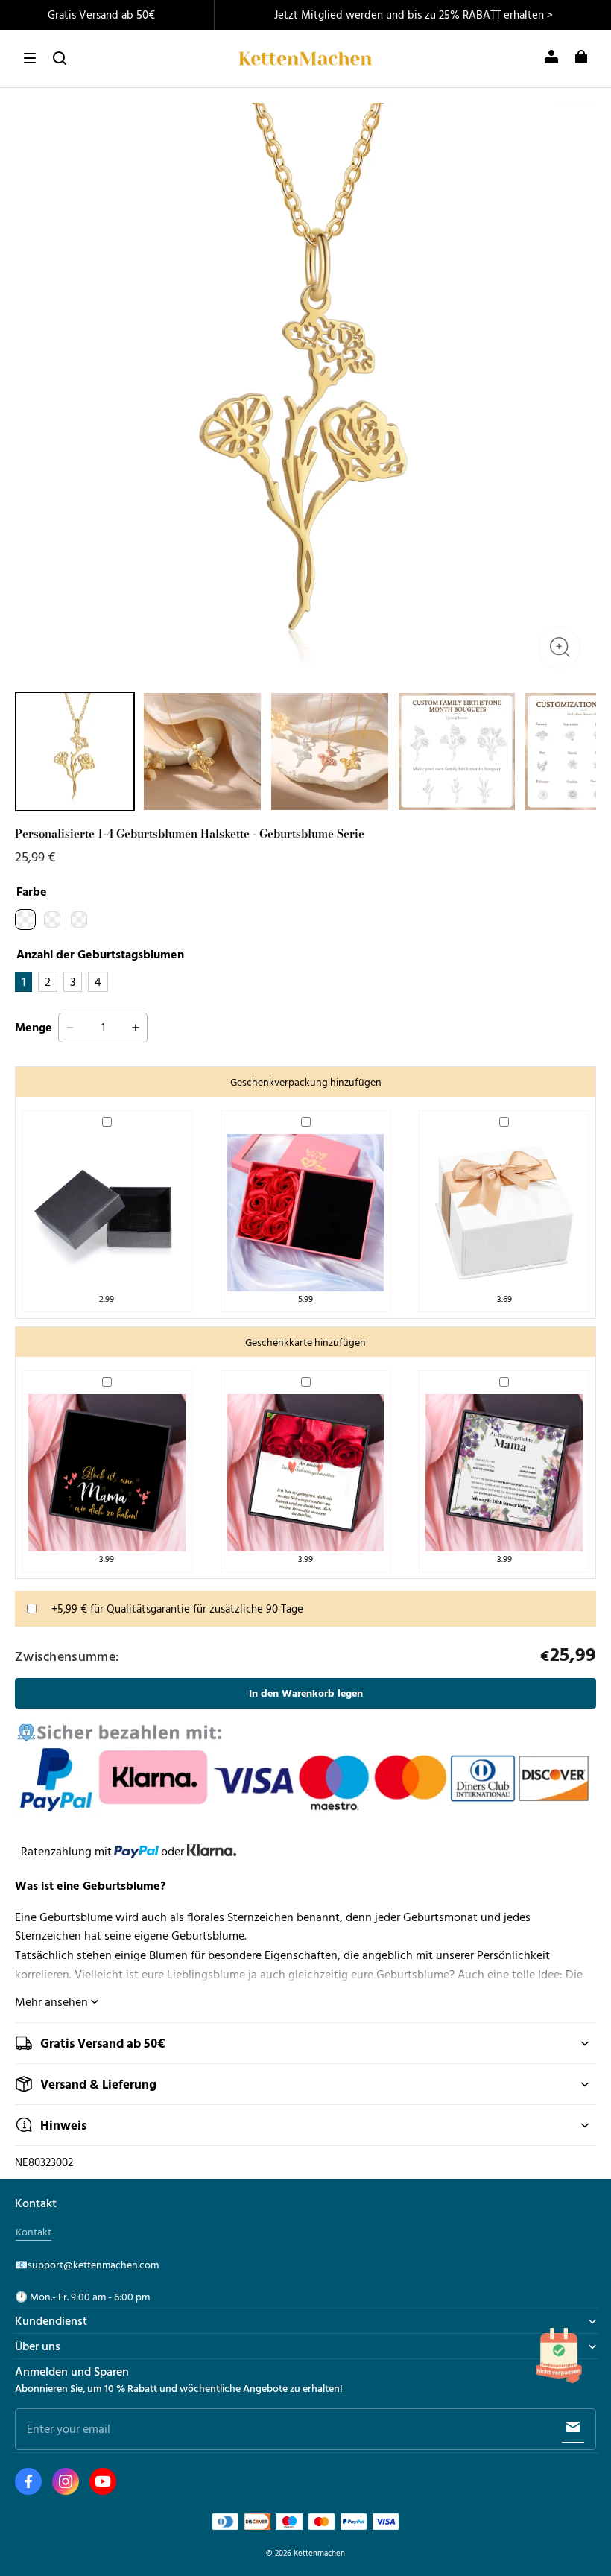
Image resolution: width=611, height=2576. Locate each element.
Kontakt (34, 2232)
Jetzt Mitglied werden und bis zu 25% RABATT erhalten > (414, 15)
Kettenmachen (319, 2553)
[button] (30, 58)
